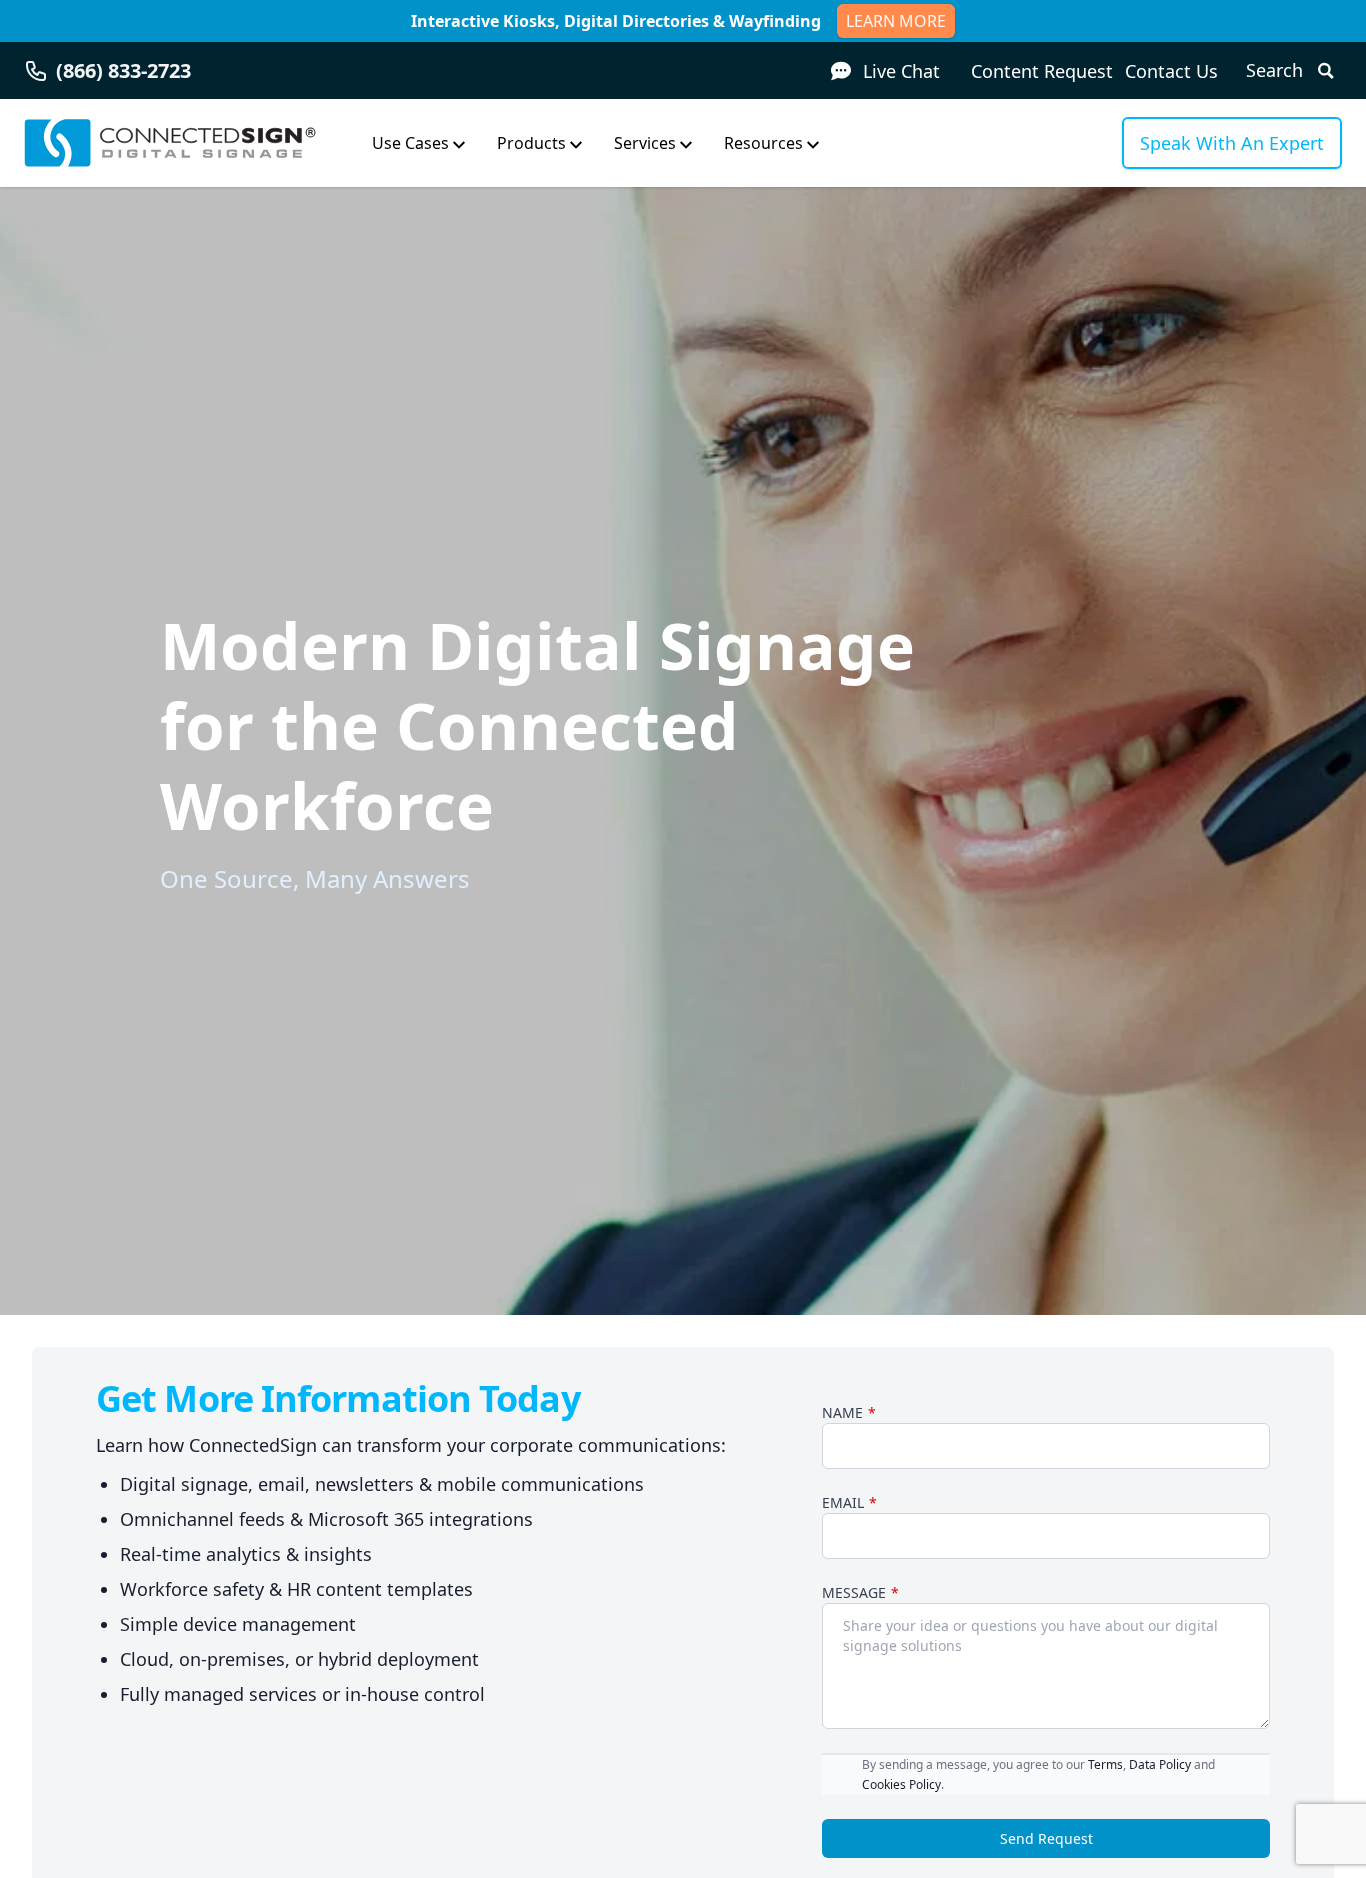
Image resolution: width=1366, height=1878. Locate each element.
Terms (1105, 1764)
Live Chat (901, 71)
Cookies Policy (901, 1784)
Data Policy (1160, 1764)
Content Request (1042, 71)
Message (854, 1592)
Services (645, 143)
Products (531, 143)
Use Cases (410, 143)
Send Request (1046, 1838)
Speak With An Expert (1232, 143)
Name (842, 1412)
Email (843, 1502)
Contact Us (1171, 71)
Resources (763, 143)
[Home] (170, 143)
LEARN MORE (896, 21)
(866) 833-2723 (123, 70)
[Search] (1322, 70)
